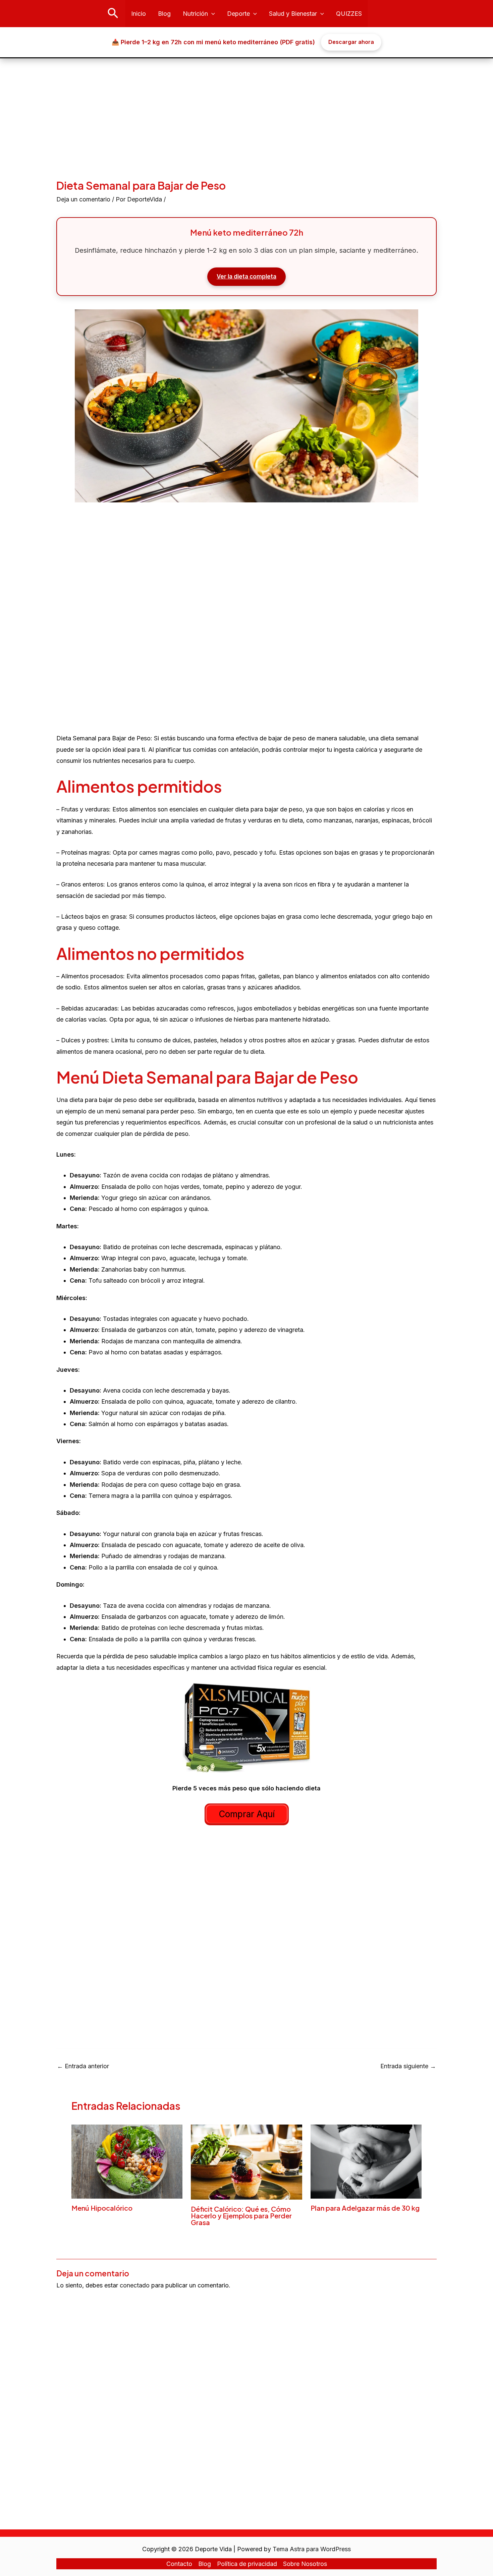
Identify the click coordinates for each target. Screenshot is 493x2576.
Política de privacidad (247, 2564)
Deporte (238, 14)
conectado (135, 2285)
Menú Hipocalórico (102, 2208)
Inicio (139, 14)
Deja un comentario (83, 199)
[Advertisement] (246, 109)
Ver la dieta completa (246, 277)
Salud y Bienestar (293, 14)
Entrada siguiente (408, 2066)
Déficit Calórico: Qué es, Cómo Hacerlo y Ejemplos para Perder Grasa (241, 2216)
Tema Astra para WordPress (312, 2549)
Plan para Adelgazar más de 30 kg (365, 2208)
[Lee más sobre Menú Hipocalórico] (127, 2161)
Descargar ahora (351, 42)
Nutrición (195, 14)
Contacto (179, 2564)
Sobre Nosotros (305, 2564)
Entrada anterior (83, 2066)
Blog (164, 14)
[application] (211, 14)
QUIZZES (349, 14)
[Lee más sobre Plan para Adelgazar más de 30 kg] (366, 2161)
